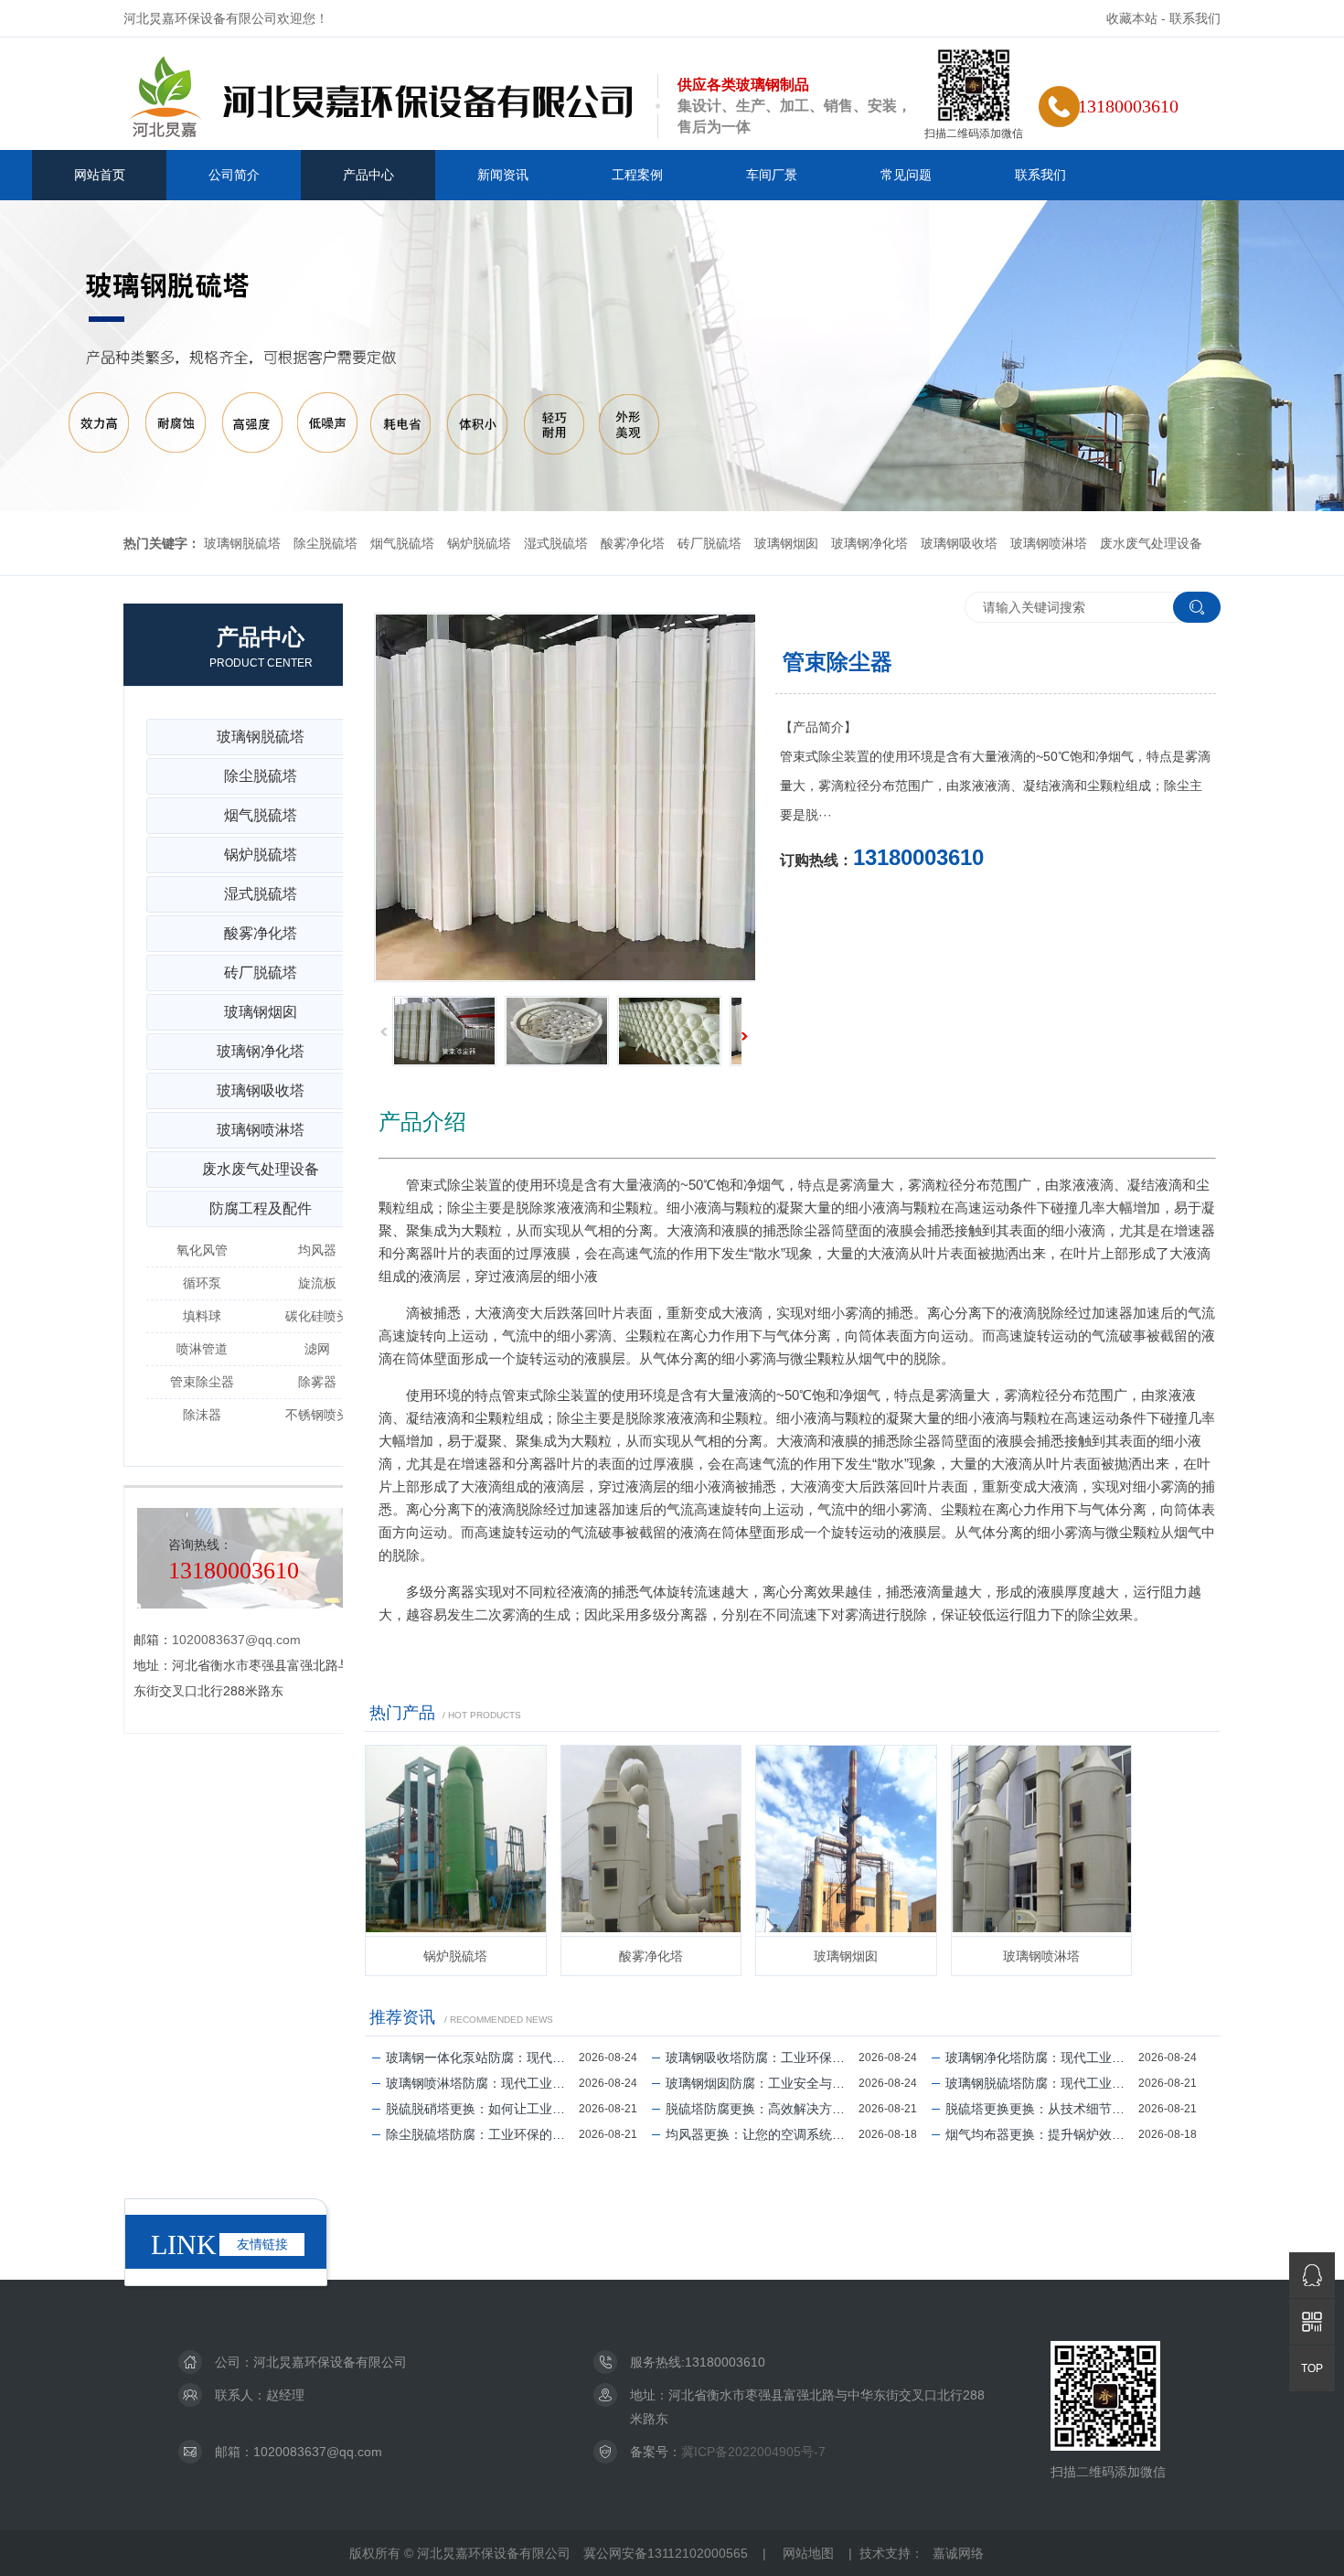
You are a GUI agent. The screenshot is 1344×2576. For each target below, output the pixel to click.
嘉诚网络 (958, 2553)
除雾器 (317, 1382)
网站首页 (100, 175)
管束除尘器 (202, 1382)
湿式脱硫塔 (556, 543)
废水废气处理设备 (1151, 543)
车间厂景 (772, 175)
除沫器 (202, 1415)
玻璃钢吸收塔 (959, 543)
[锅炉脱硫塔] (456, 1841)
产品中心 (368, 175)
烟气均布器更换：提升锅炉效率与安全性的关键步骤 (1042, 2134)
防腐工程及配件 (261, 1208)
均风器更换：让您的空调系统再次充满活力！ (762, 2134)
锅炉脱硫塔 (479, 543)
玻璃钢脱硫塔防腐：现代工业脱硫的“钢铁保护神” (1042, 2083)
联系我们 (1195, 18)
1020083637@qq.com (236, 1640)
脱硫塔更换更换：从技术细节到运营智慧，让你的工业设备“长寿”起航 (1042, 2109)
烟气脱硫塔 (402, 543)
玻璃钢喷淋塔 (1049, 543)
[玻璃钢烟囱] (846, 1841)
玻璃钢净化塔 (869, 543)
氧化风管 (202, 1250)
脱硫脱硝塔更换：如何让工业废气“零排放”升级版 (482, 2109)
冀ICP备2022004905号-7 (753, 2452)
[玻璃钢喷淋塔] (1042, 1841)
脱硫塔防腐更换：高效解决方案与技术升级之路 (762, 2109)
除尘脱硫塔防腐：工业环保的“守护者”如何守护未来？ (482, 2134)
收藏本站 (1132, 18)
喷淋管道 (202, 1349)
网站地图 (808, 2553)
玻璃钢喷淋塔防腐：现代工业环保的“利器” (482, 2083)
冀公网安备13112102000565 (666, 2553)
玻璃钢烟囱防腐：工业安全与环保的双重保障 (762, 2083)
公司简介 (234, 175)
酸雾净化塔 (633, 543)
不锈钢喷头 (317, 1415)
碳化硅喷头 (317, 1316)
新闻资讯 (503, 175)
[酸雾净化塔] (651, 1841)
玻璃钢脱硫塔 (242, 543)
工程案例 (637, 175)
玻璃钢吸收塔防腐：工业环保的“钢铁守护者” (762, 2058)
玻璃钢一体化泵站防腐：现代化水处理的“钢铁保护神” (482, 2058)
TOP (1312, 2368)
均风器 (317, 1250)
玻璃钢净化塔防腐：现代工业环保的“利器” (1042, 2058)
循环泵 (202, 1283)
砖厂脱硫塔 (709, 543)
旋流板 (317, 1283)
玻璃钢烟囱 (786, 543)
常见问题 (906, 175)
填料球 (202, 1316)
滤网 (317, 1349)
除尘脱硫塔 (325, 543)
